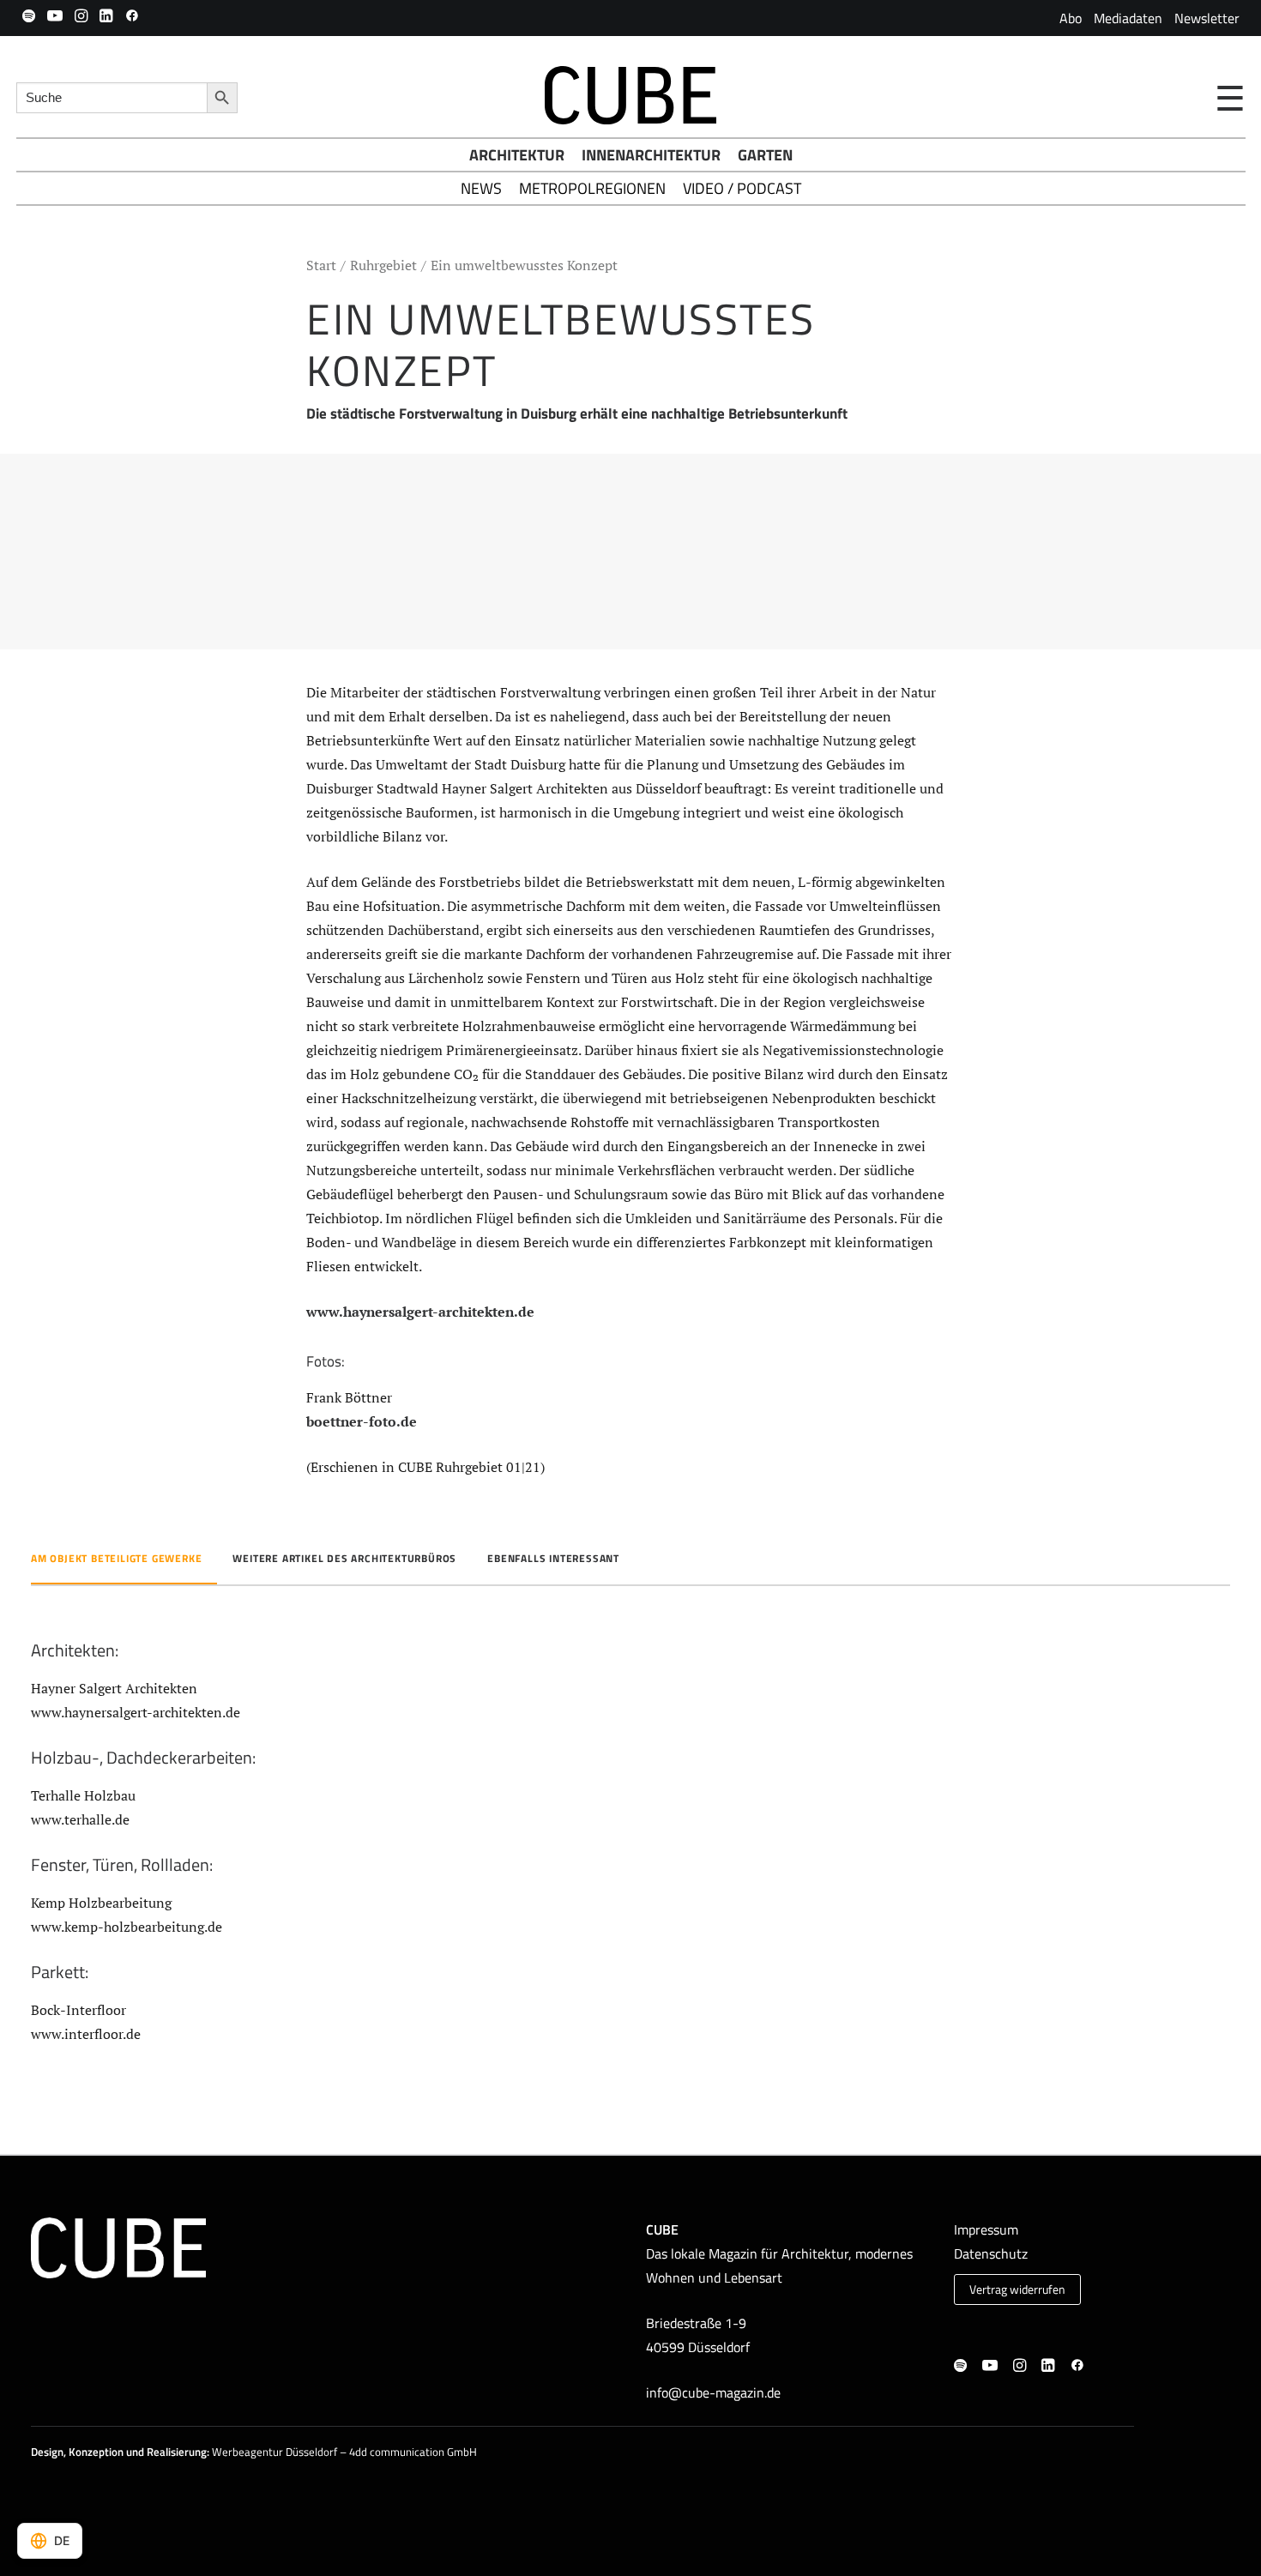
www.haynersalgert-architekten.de (420, 1312)
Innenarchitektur (651, 155)
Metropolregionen (592, 188)
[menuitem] (1071, 18)
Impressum (986, 2229)
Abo (1071, 18)
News (481, 188)
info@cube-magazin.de (713, 2392)
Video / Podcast (742, 188)
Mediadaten (1128, 18)
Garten (765, 155)
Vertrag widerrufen (1017, 2289)
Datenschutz (991, 2253)
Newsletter (1207, 18)
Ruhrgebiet (383, 265)
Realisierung (177, 2452)
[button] (29, 15)
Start (321, 265)
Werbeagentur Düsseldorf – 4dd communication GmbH (344, 2452)
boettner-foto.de (362, 1421)
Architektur (517, 155)
